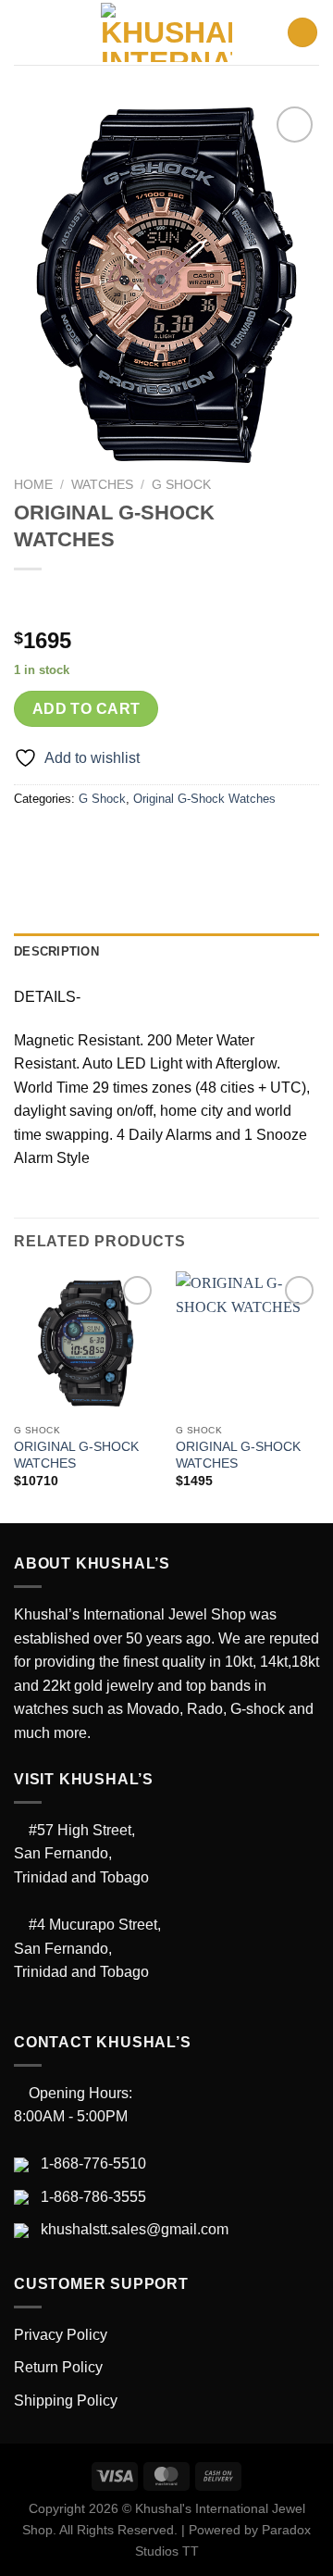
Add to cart (86, 709)
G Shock (181, 485)
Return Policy (58, 2367)
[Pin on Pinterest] (164, 841)
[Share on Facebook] (64, 841)
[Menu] (25, 32)
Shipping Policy (66, 2401)
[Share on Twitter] (98, 841)
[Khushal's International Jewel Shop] (166, 32)
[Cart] (302, 33)
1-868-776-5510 (93, 2163)
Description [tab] (56, 951)
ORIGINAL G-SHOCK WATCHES (76, 1455)
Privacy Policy (61, 2335)
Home (33, 485)
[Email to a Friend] (131, 841)
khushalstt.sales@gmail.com (135, 2229)
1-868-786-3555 (93, 2197)
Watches (102, 485)
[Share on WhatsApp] (31, 841)
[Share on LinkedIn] (197, 841)
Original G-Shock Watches (204, 799)
